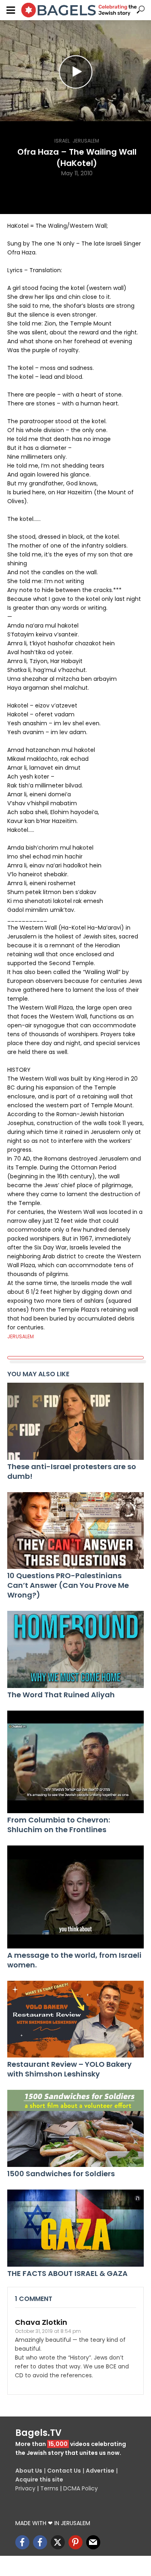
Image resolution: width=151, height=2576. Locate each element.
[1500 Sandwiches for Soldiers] (75, 2128)
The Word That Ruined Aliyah (61, 1695)
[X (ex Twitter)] (58, 2542)
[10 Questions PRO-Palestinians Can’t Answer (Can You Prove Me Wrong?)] (75, 1531)
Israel (62, 141)
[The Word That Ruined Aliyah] (75, 1649)
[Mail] (93, 2542)
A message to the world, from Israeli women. (74, 1960)
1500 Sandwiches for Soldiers (61, 2174)
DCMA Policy (81, 2488)
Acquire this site (39, 2479)
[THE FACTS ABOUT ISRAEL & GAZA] (75, 2228)
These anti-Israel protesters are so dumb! (72, 1472)
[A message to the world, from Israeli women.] (75, 1897)
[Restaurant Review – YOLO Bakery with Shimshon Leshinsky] (75, 2019)
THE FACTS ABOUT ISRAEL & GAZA (67, 2274)
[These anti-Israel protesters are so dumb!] (75, 1421)
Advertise (100, 2471)
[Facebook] (22, 2542)
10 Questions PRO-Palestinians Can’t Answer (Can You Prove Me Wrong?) (68, 1585)
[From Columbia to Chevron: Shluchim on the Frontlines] (75, 1762)
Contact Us (64, 2471)
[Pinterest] (75, 2542)
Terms (49, 2488)
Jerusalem (86, 141)
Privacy (25, 2488)
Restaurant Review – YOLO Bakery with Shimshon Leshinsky (69, 2069)
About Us (29, 2471)
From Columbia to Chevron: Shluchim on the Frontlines (59, 1825)
